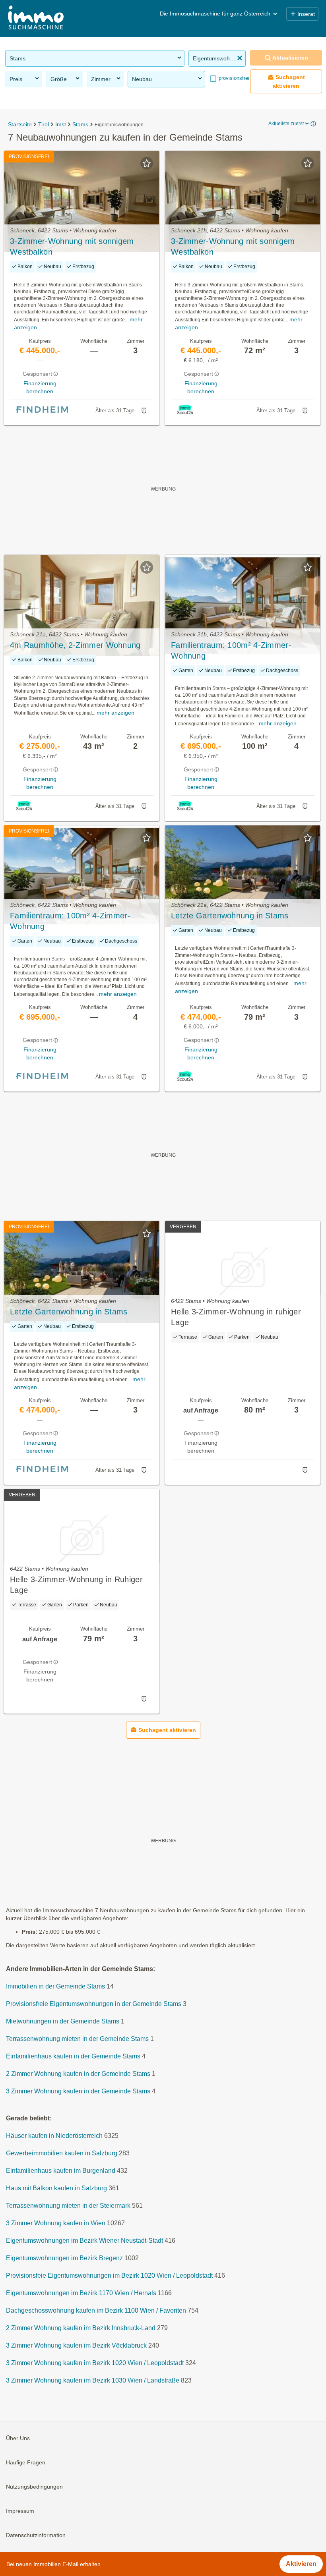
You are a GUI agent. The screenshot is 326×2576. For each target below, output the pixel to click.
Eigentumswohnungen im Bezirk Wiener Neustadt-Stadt (84, 2241)
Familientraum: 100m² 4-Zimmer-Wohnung (231, 650)
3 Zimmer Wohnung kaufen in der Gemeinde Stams (78, 2091)
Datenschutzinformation (36, 2535)
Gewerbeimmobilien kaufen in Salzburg (62, 2153)
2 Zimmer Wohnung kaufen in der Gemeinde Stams (78, 2074)
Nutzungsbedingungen (34, 2487)
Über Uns (18, 2438)
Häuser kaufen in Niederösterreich (54, 2136)
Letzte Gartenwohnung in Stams (230, 916)
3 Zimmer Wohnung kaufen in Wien (56, 2223)
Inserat (306, 14)
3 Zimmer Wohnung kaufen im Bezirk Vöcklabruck (76, 2345)
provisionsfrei (233, 78)
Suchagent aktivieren (289, 81)
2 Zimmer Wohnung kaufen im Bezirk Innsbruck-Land (81, 2328)
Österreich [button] (257, 14)
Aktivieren (301, 2564)
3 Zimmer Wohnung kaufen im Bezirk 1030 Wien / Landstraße (93, 2380)
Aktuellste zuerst (286, 124)
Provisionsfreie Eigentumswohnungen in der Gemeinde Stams (94, 2004)
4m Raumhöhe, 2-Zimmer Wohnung (75, 645)
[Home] (36, 18)
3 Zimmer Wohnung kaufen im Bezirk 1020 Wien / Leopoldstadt (95, 2363)
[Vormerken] (147, 163)
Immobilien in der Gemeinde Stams (55, 1986)
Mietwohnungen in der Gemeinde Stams (63, 2021)
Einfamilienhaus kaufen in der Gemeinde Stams (73, 2056)
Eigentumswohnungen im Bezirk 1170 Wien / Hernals (81, 2293)
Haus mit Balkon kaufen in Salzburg (56, 2188)
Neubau (142, 79)
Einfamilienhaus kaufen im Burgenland (61, 2171)
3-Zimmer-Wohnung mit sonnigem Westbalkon (72, 246)
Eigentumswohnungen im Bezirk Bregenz (64, 2258)
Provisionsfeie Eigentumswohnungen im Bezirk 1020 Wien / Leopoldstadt (109, 2275)
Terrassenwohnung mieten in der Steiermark (68, 2206)
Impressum (20, 2511)
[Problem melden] (144, 411)
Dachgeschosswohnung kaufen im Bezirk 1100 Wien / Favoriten (96, 2310)
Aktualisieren (290, 58)
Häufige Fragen (26, 2462)
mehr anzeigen (115, 713)
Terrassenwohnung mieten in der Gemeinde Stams (77, 2039)
